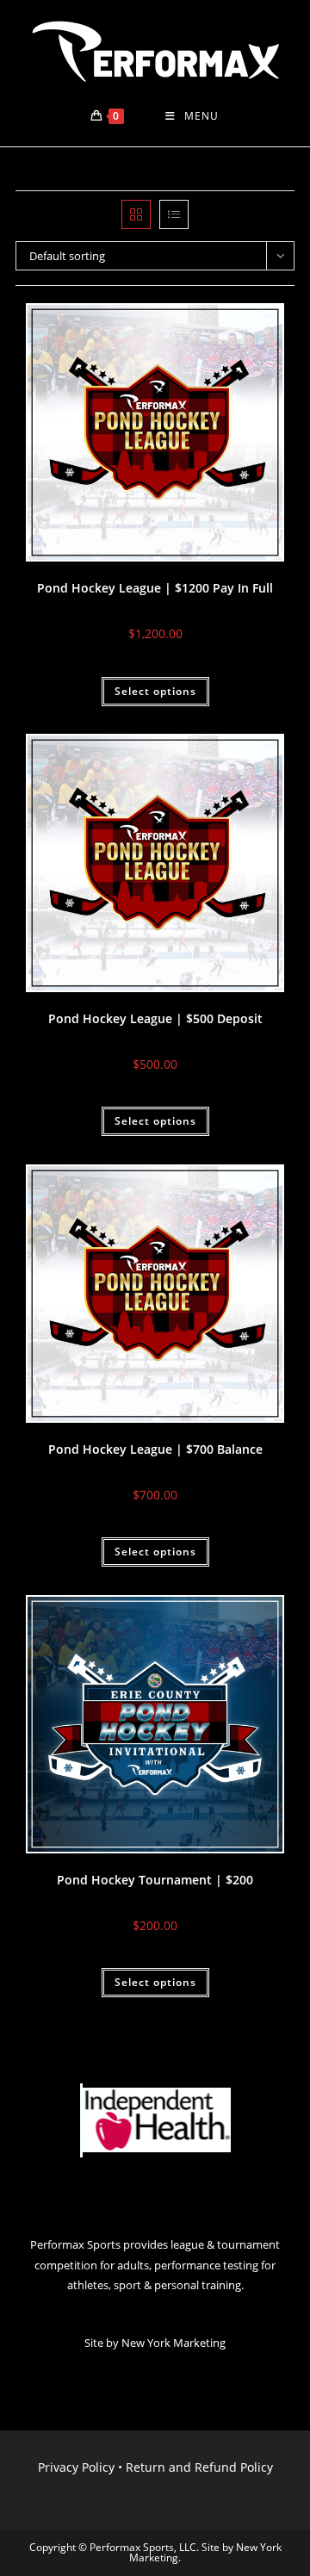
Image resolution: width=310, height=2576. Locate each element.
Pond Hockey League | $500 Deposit (155, 1018)
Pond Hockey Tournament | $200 (155, 1880)
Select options (155, 691)
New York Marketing (174, 2343)
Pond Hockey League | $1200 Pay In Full (155, 588)
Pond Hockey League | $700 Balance (155, 1449)
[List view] (174, 214)
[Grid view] (136, 214)
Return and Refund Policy (199, 2467)
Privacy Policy (76, 2467)
